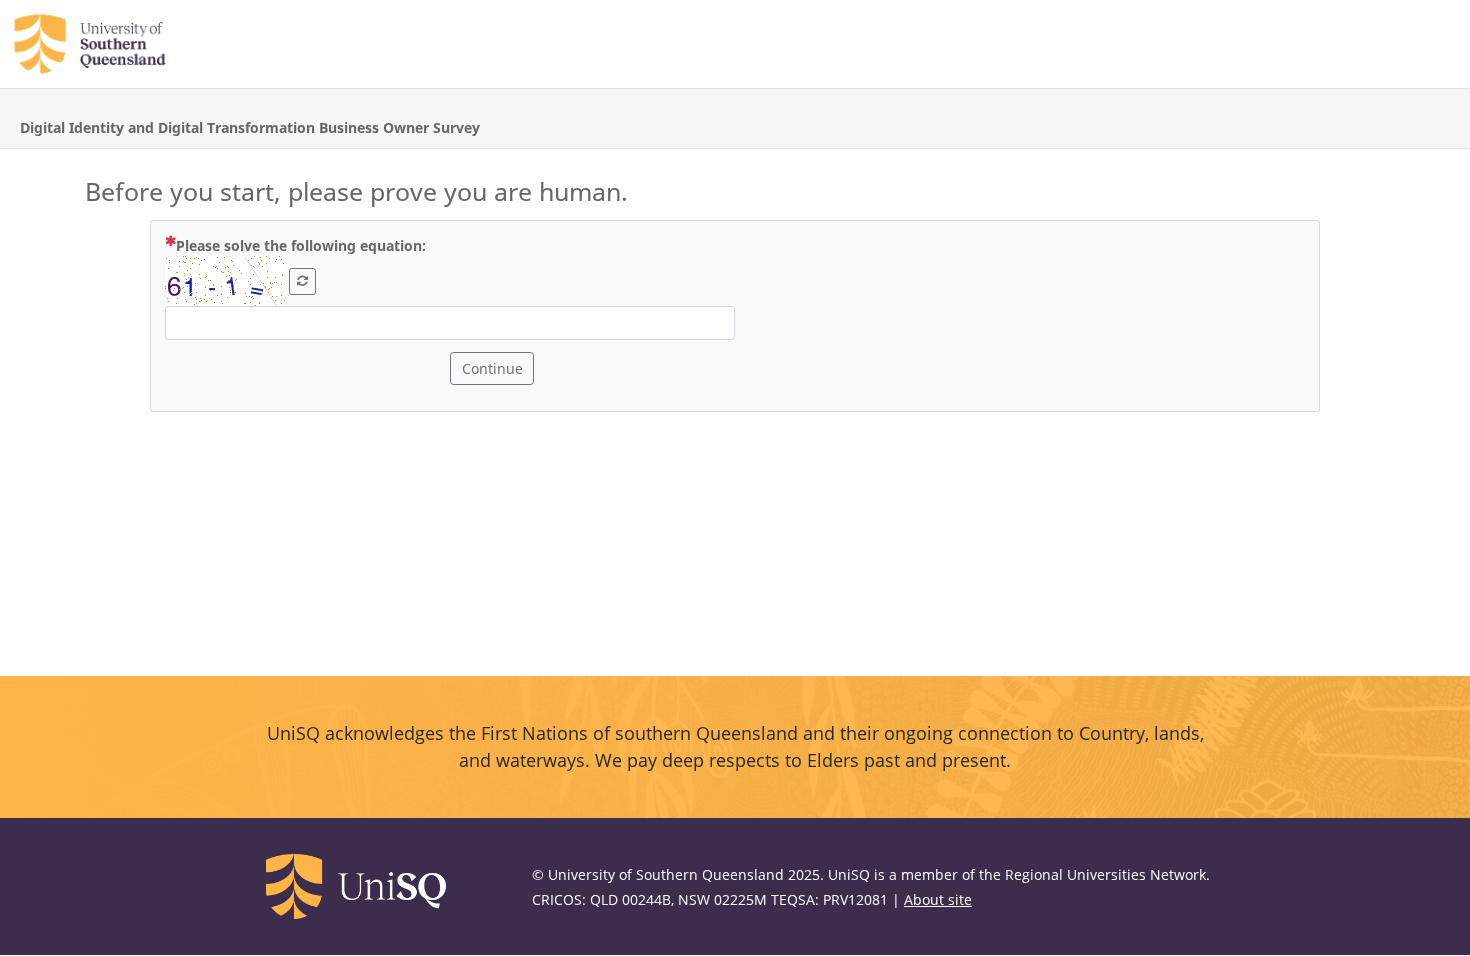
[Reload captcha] (302, 281)
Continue (492, 368)
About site (938, 899)
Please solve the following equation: (347, 245)
